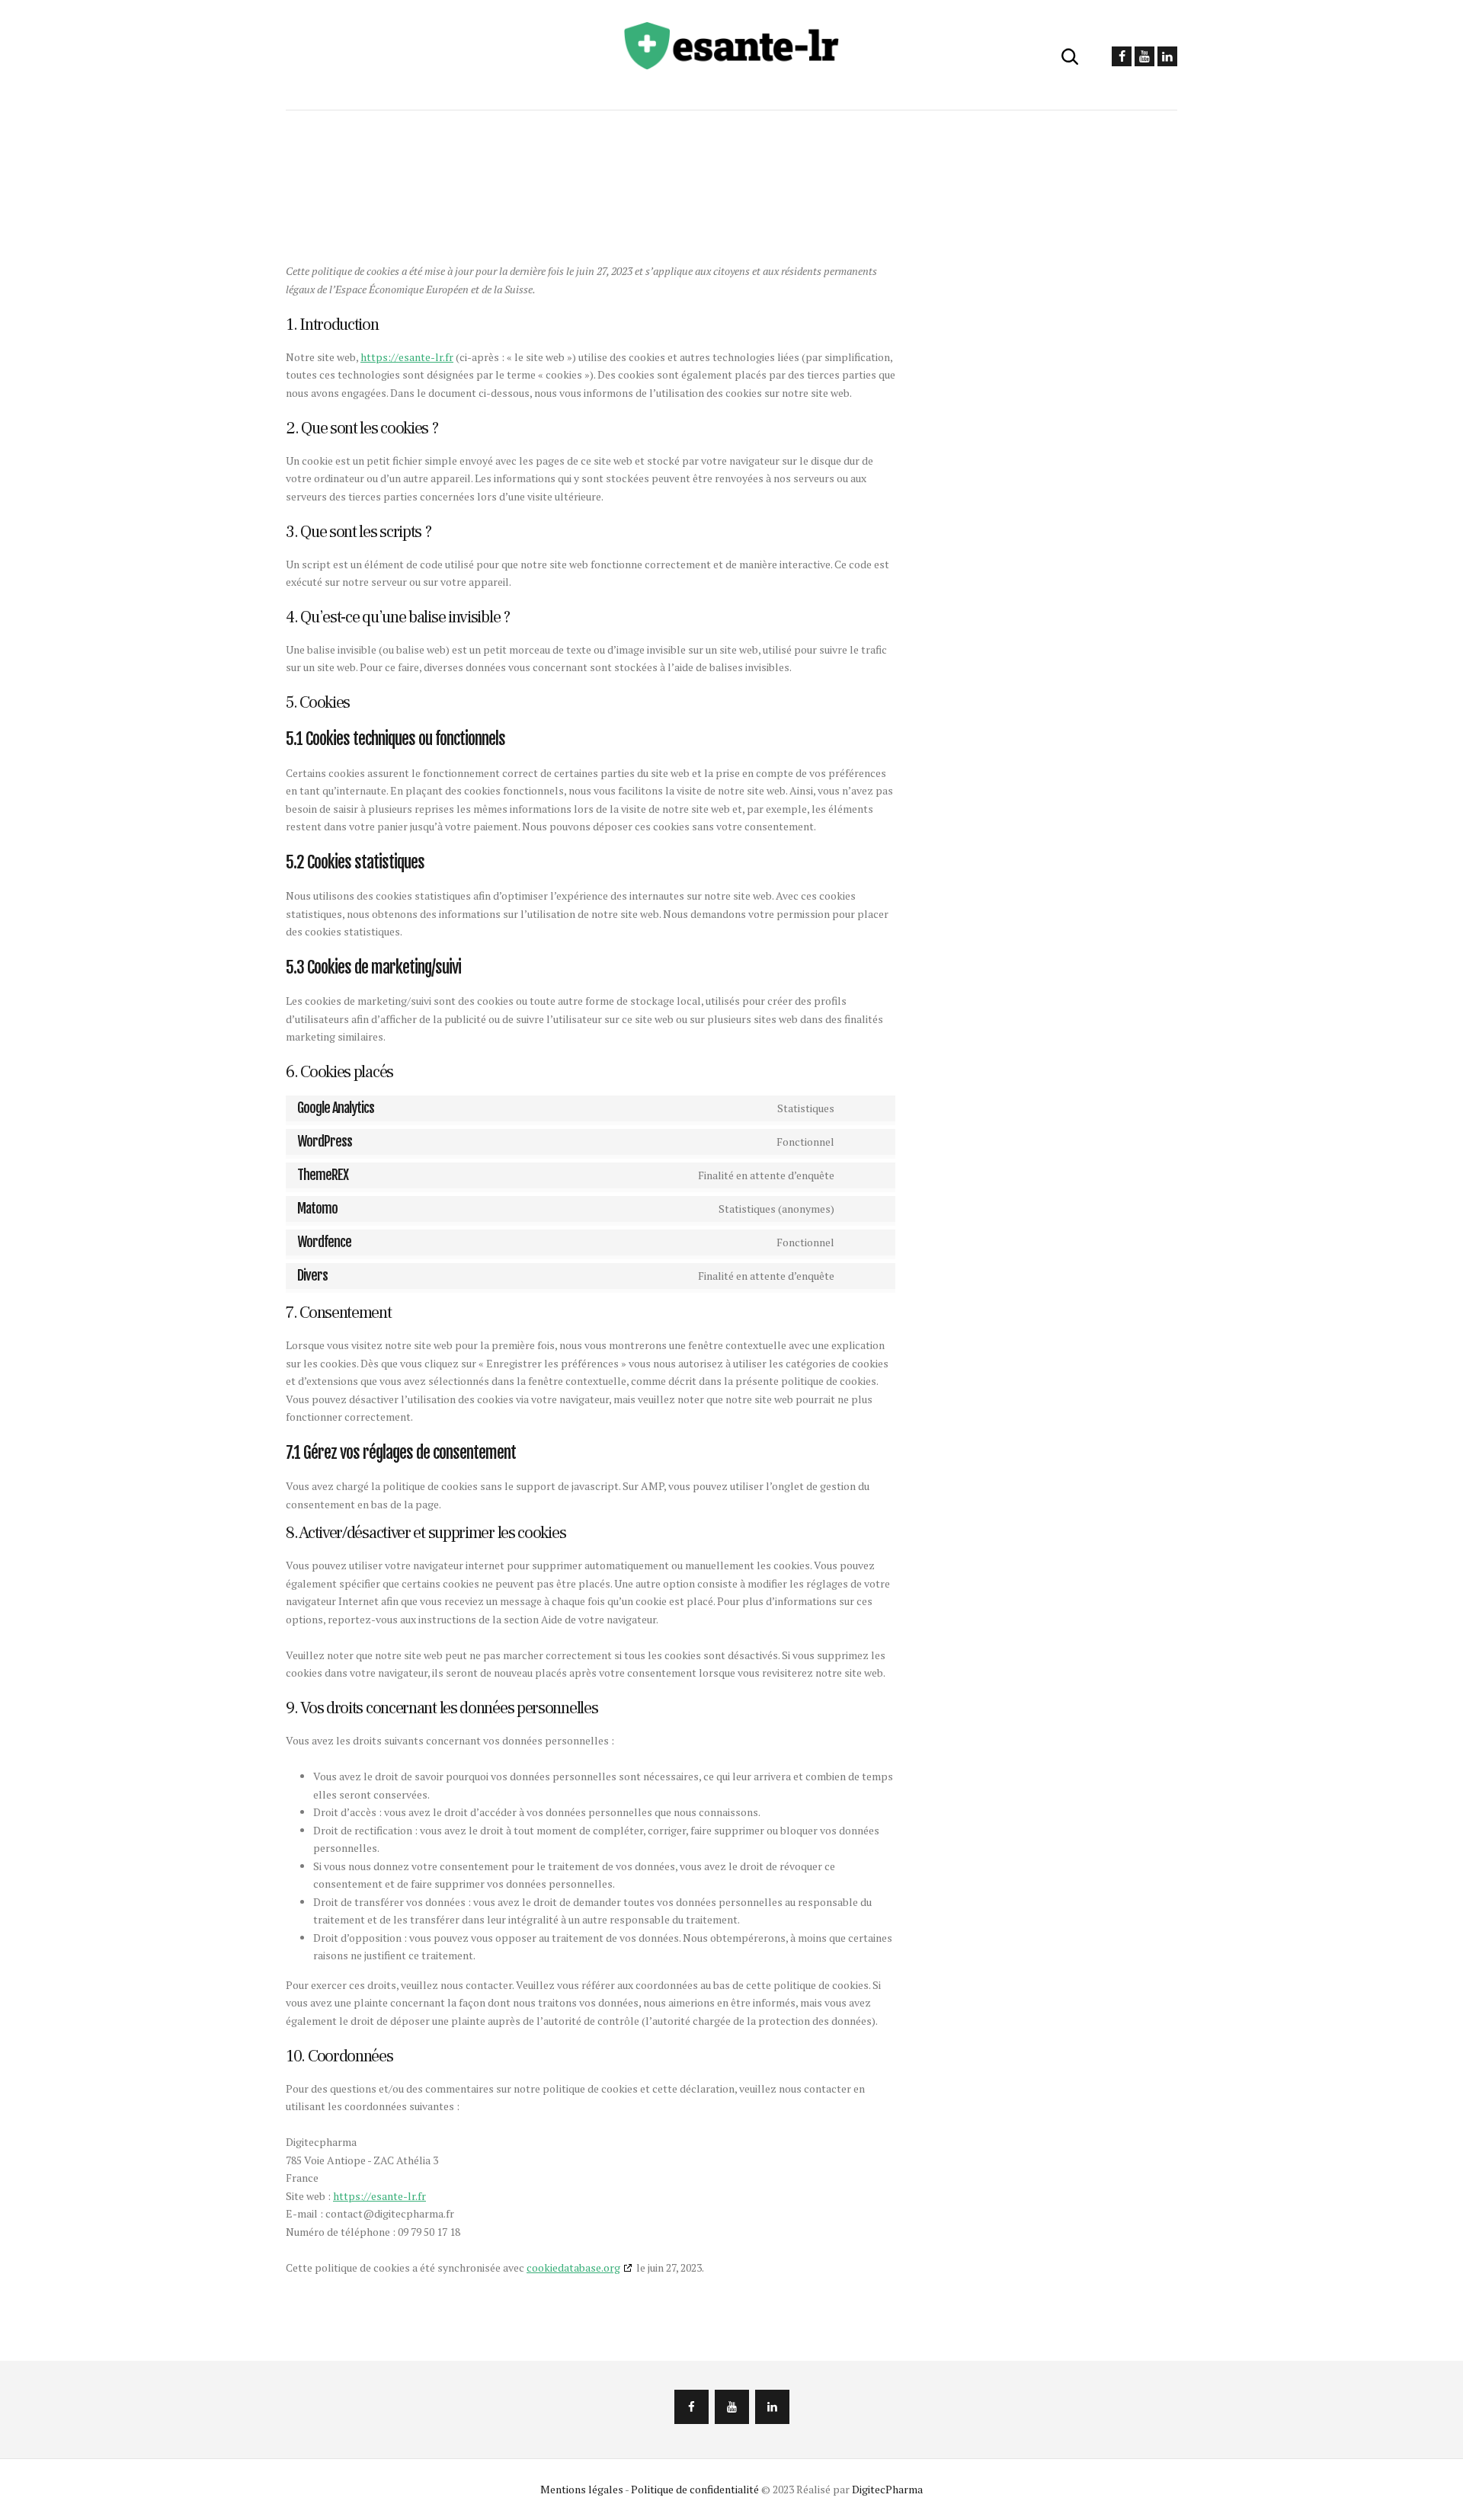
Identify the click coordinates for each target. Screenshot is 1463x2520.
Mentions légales (582, 2489)
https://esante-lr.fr (407, 357)
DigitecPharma (887, 2489)
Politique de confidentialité (695, 2489)
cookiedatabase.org (573, 2267)
